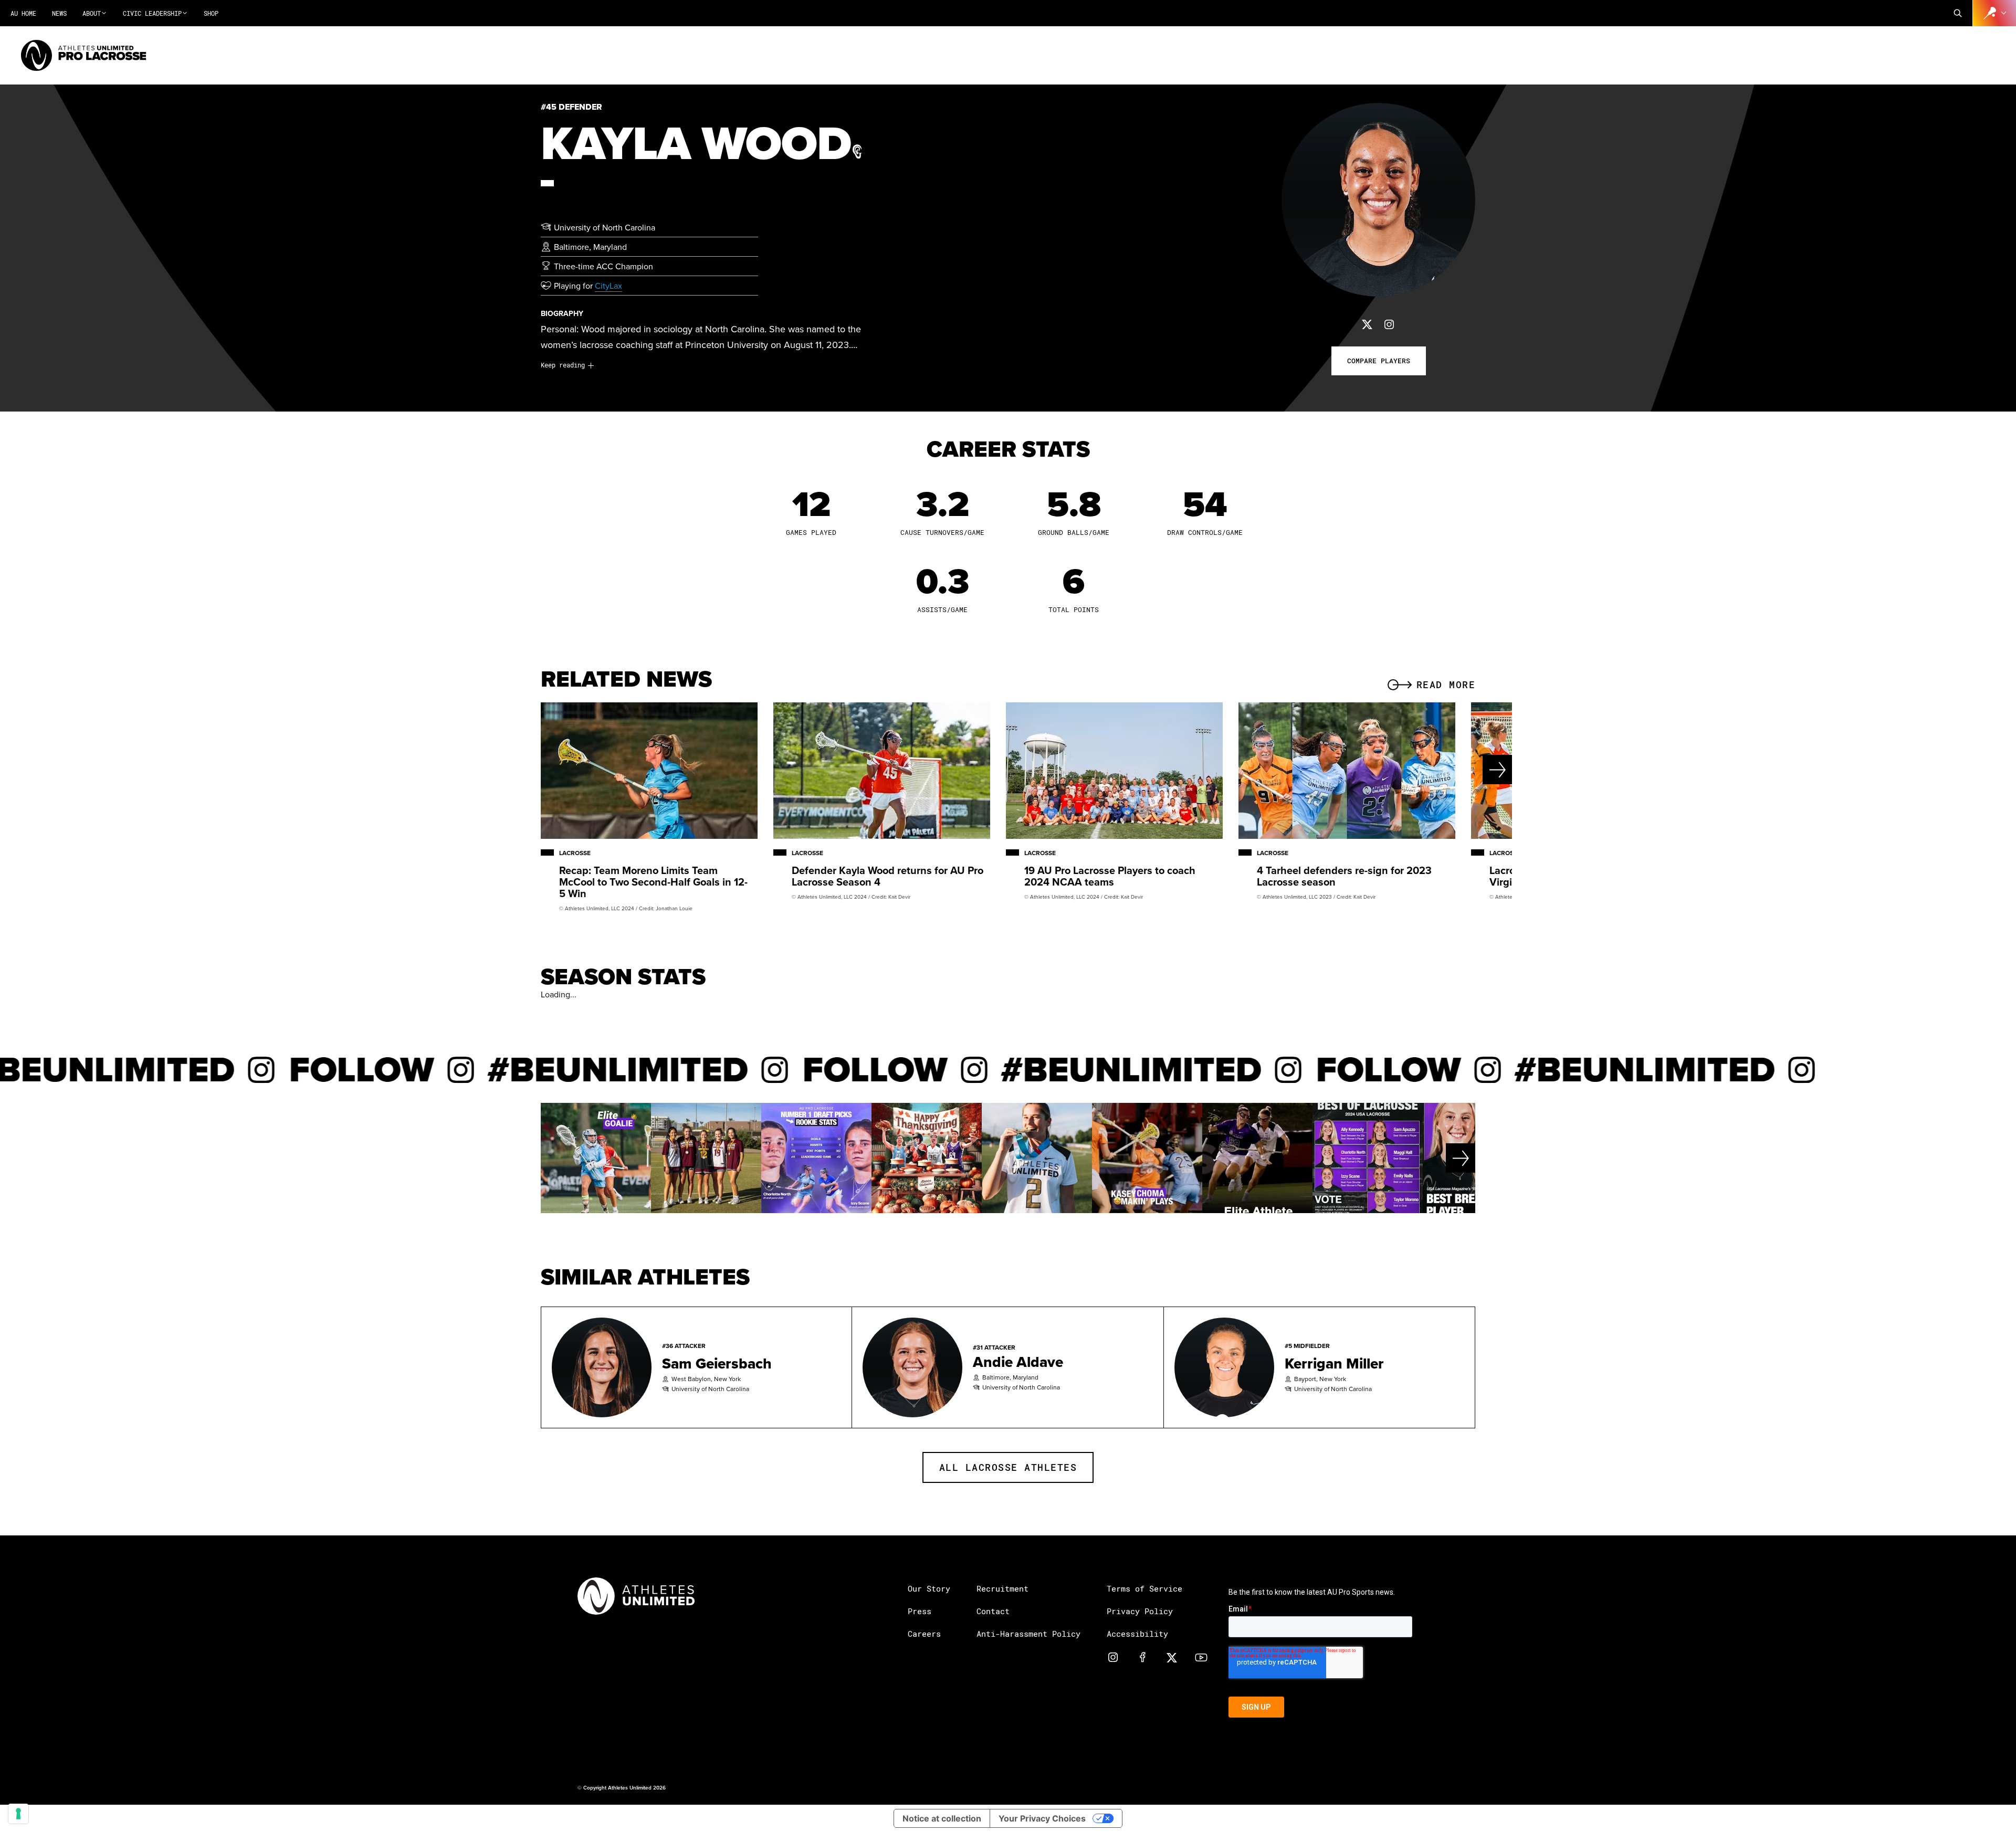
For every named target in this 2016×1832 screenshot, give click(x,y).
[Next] (1462, 770)
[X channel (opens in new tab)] (1172, 1657)
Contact (993, 1611)
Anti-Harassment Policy (1028, 1634)
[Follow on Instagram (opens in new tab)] (1389, 324)
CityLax (608, 286)
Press (920, 1611)
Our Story (929, 1588)
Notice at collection (942, 1818)
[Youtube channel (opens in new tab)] (1201, 1657)
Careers (924, 1634)
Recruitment (1002, 1588)
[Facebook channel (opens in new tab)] (1142, 1657)
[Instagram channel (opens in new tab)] (1113, 1657)
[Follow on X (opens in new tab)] (1367, 324)
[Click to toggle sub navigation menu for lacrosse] (1994, 13)
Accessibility (1137, 1634)
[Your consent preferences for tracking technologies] (18, 1814)
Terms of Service (1144, 1588)
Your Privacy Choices (1042, 1818)
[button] (1958, 13)
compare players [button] (1379, 361)
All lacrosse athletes (1008, 1467)
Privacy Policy (1140, 1611)
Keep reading (563, 365)
